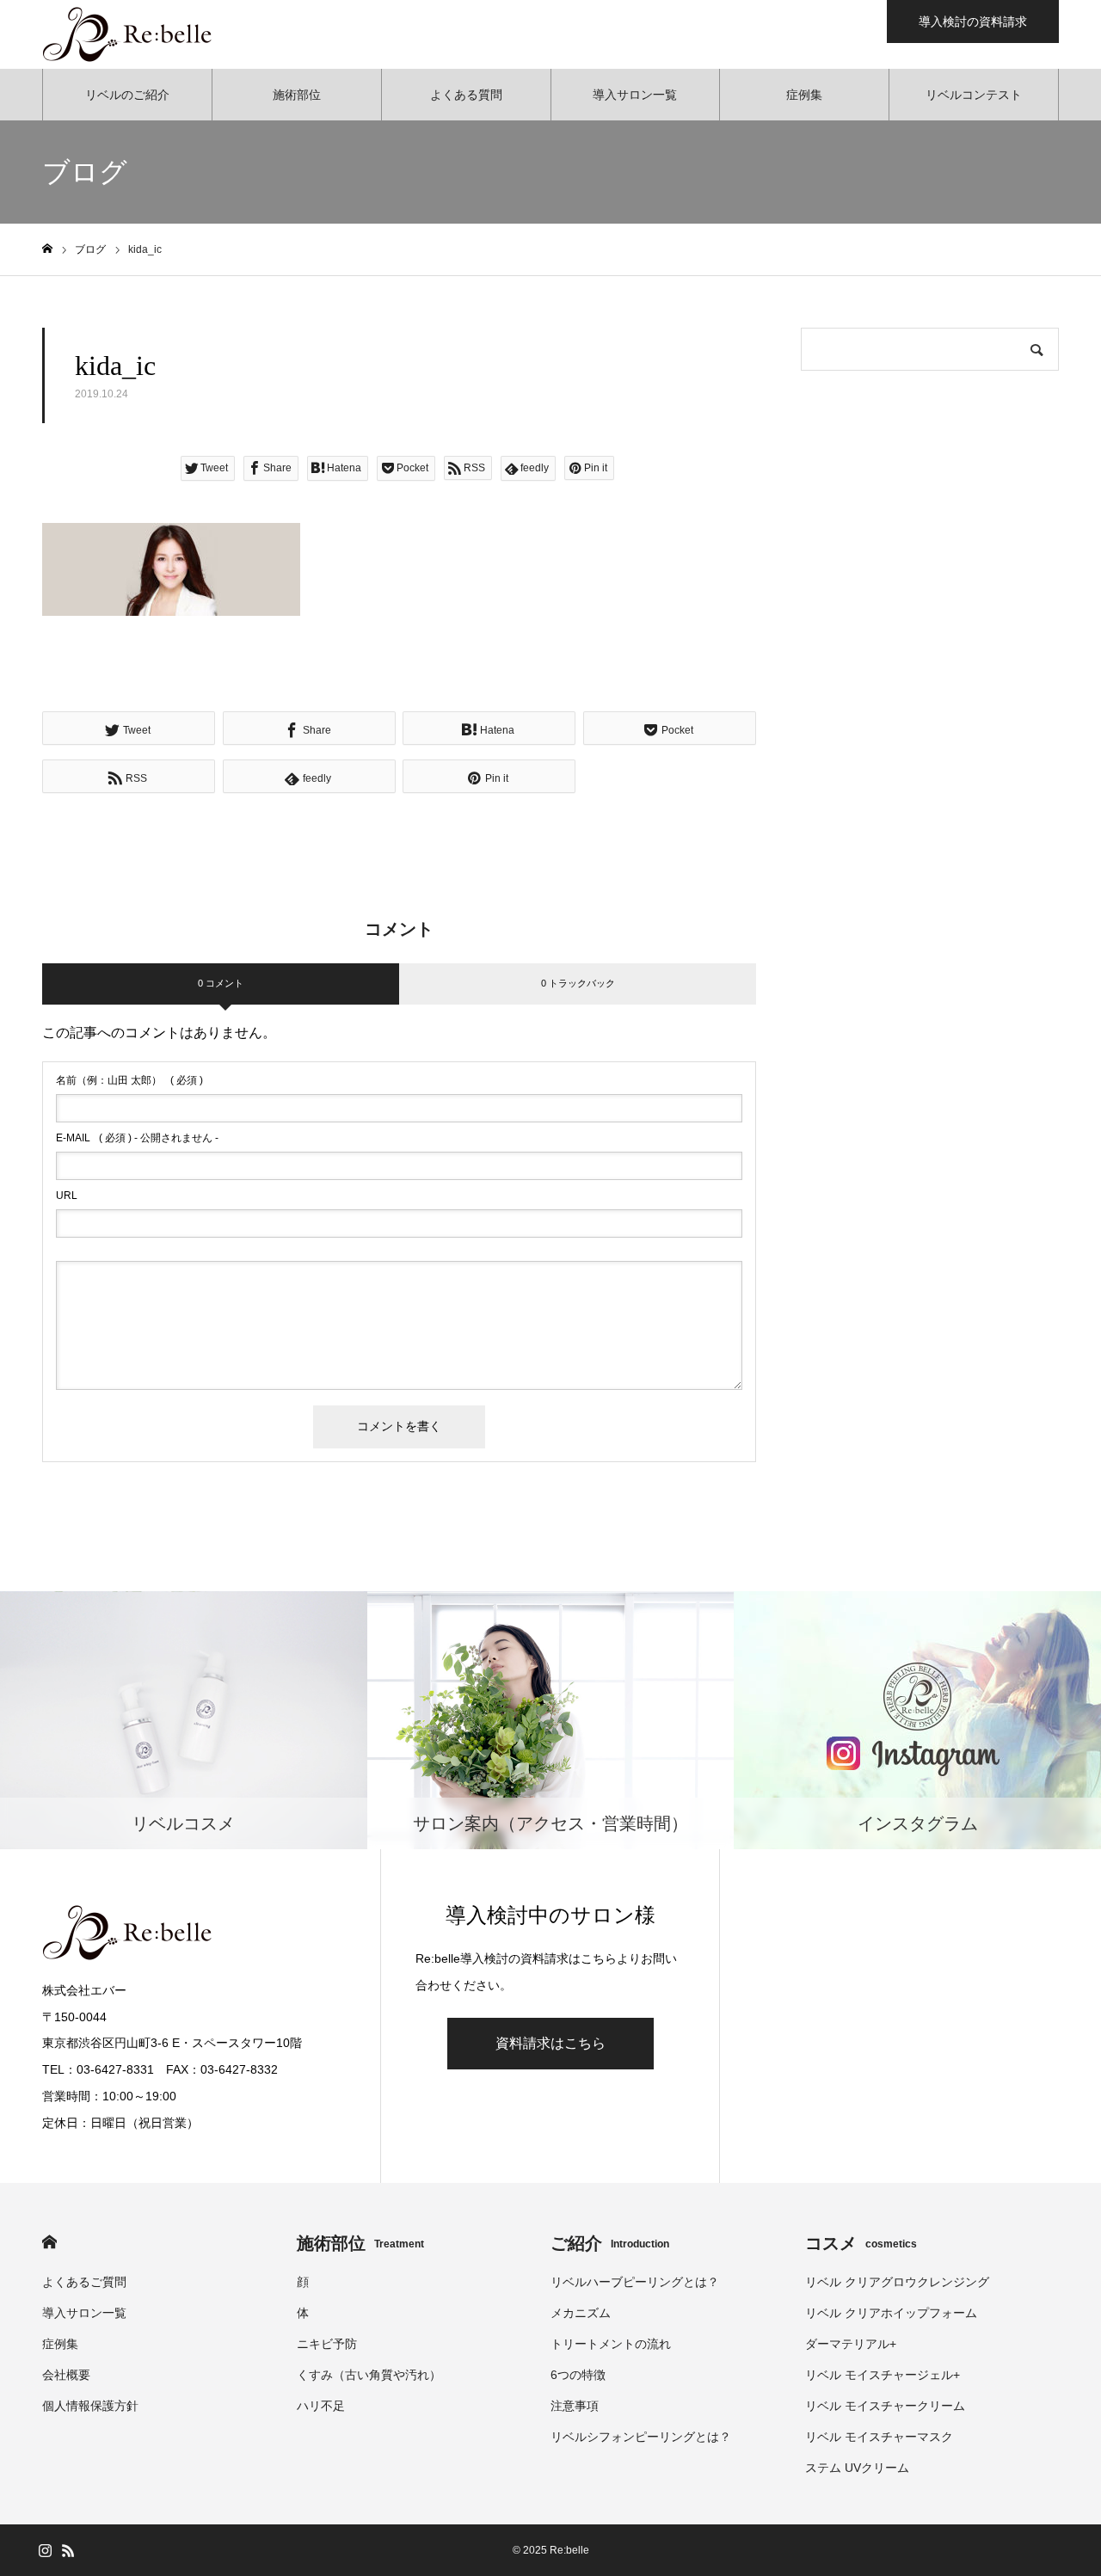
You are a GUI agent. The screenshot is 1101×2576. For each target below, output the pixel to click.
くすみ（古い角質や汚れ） (369, 2375)
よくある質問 (466, 95)
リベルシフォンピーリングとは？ (641, 2437)
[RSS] (68, 2550)
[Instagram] (45, 2550)
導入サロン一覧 (635, 95)
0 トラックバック (578, 983)
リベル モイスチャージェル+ (883, 2375)
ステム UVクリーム (857, 2468)
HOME (49, 2242)
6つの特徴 (578, 2375)
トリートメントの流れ (611, 2344)
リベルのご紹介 (127, 95)
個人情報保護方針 (90, 2406)
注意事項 (575, 2406)
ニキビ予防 (327, 2344)
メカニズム (581, 2313)
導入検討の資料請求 (973, 22)
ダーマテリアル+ (851, 2344)
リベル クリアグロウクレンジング (897, 2282)
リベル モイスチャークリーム (885, 2406)
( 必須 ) (129, 1080)
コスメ (861, 2243)
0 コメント (221, 983)
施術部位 (297, 95)
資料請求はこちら (550, 2043)
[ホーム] (47, 249)
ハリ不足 (321, 2406)
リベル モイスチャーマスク (879, 2437)
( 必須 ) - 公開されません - (137, 1138)
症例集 (804, 95)
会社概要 (66, 2375)
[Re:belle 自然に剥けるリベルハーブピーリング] (128, 34)
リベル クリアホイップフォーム (891, 2313)
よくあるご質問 (84, 2282)
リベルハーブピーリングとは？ (635, 2282)
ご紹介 (610, 2243)
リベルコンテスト (974, 95)
